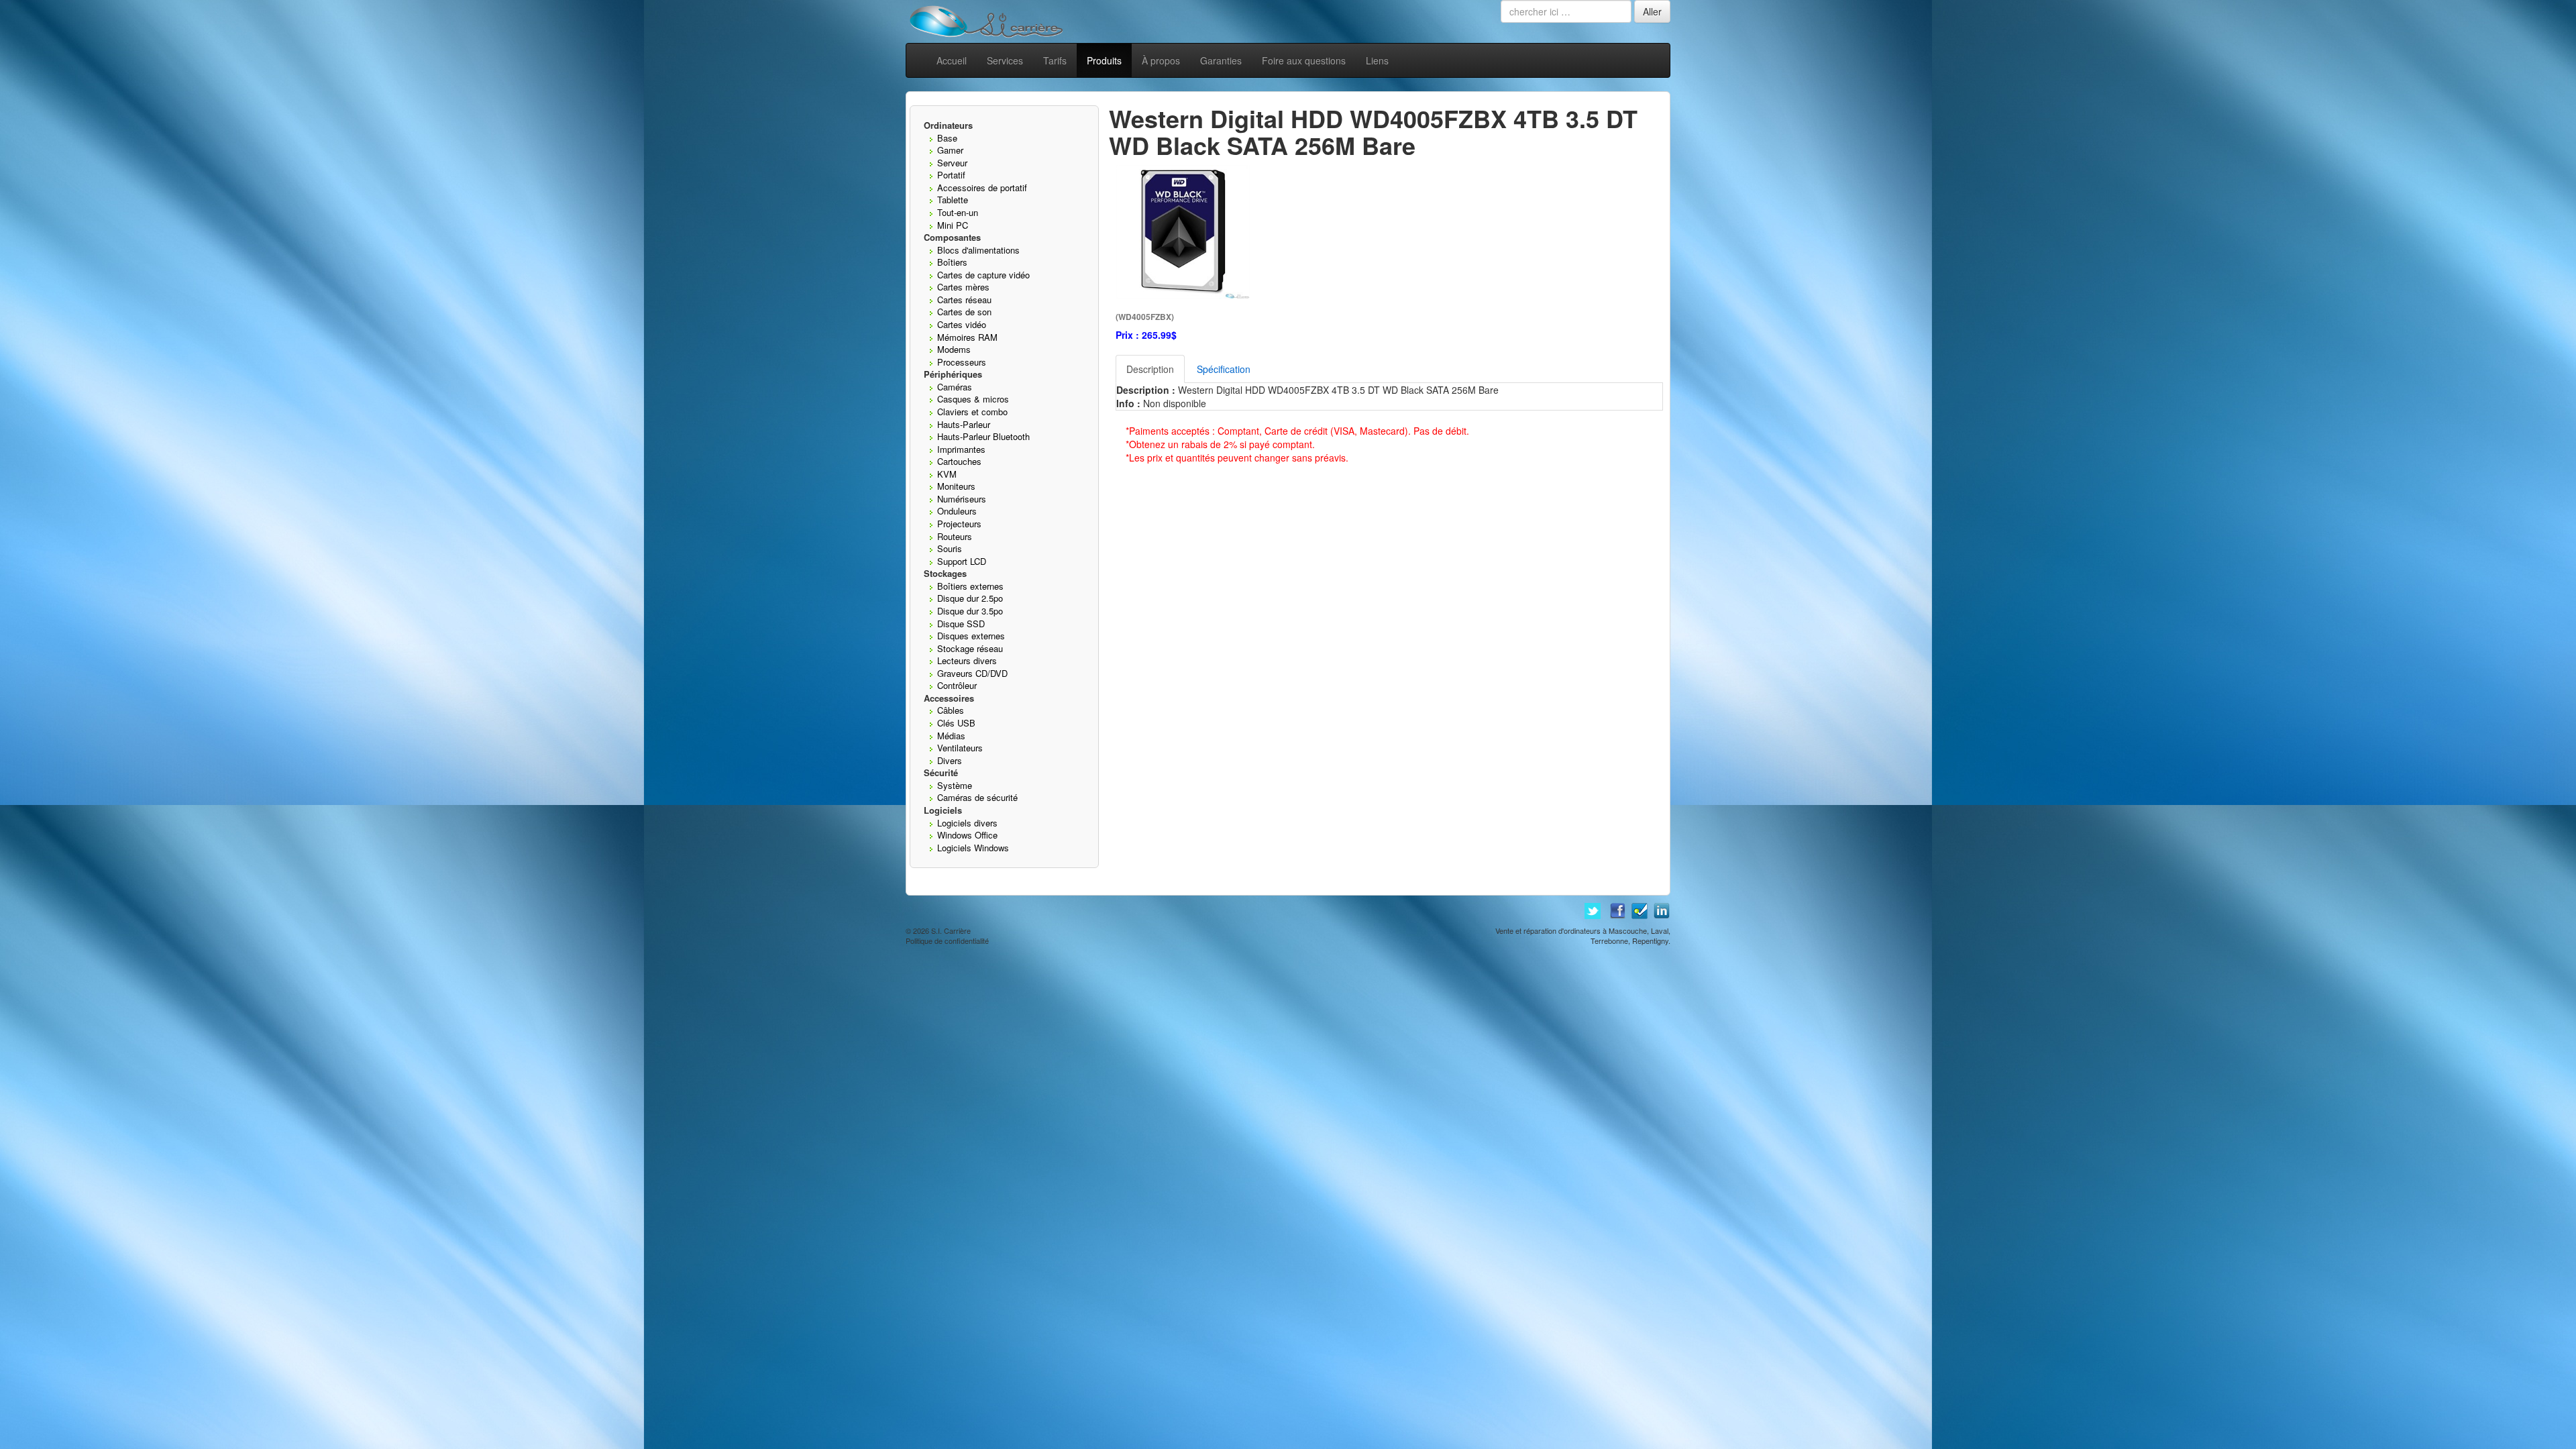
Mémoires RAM (967, 337)
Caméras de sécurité (977, 797)
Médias (951, 736)
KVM (947, 474)
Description (1150, 369)
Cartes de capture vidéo (983, 275)
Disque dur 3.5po (970, 611)
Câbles (951, 710)
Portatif (951, 175)
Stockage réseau (970, 648)
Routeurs (955, 536)
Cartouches (959, 461)
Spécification (1224, 369)
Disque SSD (961, 624)
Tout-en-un (958, 212)
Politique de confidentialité (947, 941)
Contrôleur (957, 685)
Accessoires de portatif (982, 187)
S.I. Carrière (951, 930)
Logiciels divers (967, 823)
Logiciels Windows (973, 848)
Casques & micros (973, 399)
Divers (950, 760)
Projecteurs (959, 524)
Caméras (955, 387)
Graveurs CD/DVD (972, 673)
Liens (1377, 60)
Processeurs (962, 362)
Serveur (952, 163)
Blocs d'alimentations (978, 250)
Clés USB (956, 723)
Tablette (953, 200)
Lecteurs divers (967, 660)
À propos (1161, 60)
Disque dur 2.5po (970, 598)
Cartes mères (963, 287)
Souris (950, 548)
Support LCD (962, 561)
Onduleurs (957, 511)
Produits (1104, 60)
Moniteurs (956, 486)
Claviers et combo (972, 412)
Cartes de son (964, 312)
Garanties (1221, 60)
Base (947, 138)
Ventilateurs (960, 748)
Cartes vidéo (962, 324)
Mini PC (953, 225)
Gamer (950, 150)
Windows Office (967, 835)
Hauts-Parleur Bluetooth (983, 436)
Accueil (952, 60)
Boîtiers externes (970, 586)
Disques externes (971, 636)
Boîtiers (952, 262)
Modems (954, 349)
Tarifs (1055, 60)
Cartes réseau (964, 300)
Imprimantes (961, 449)
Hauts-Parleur (964, 424)
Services (1005, 60)
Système (955, 785)
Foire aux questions (1304, 60)
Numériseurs (962, 499)
